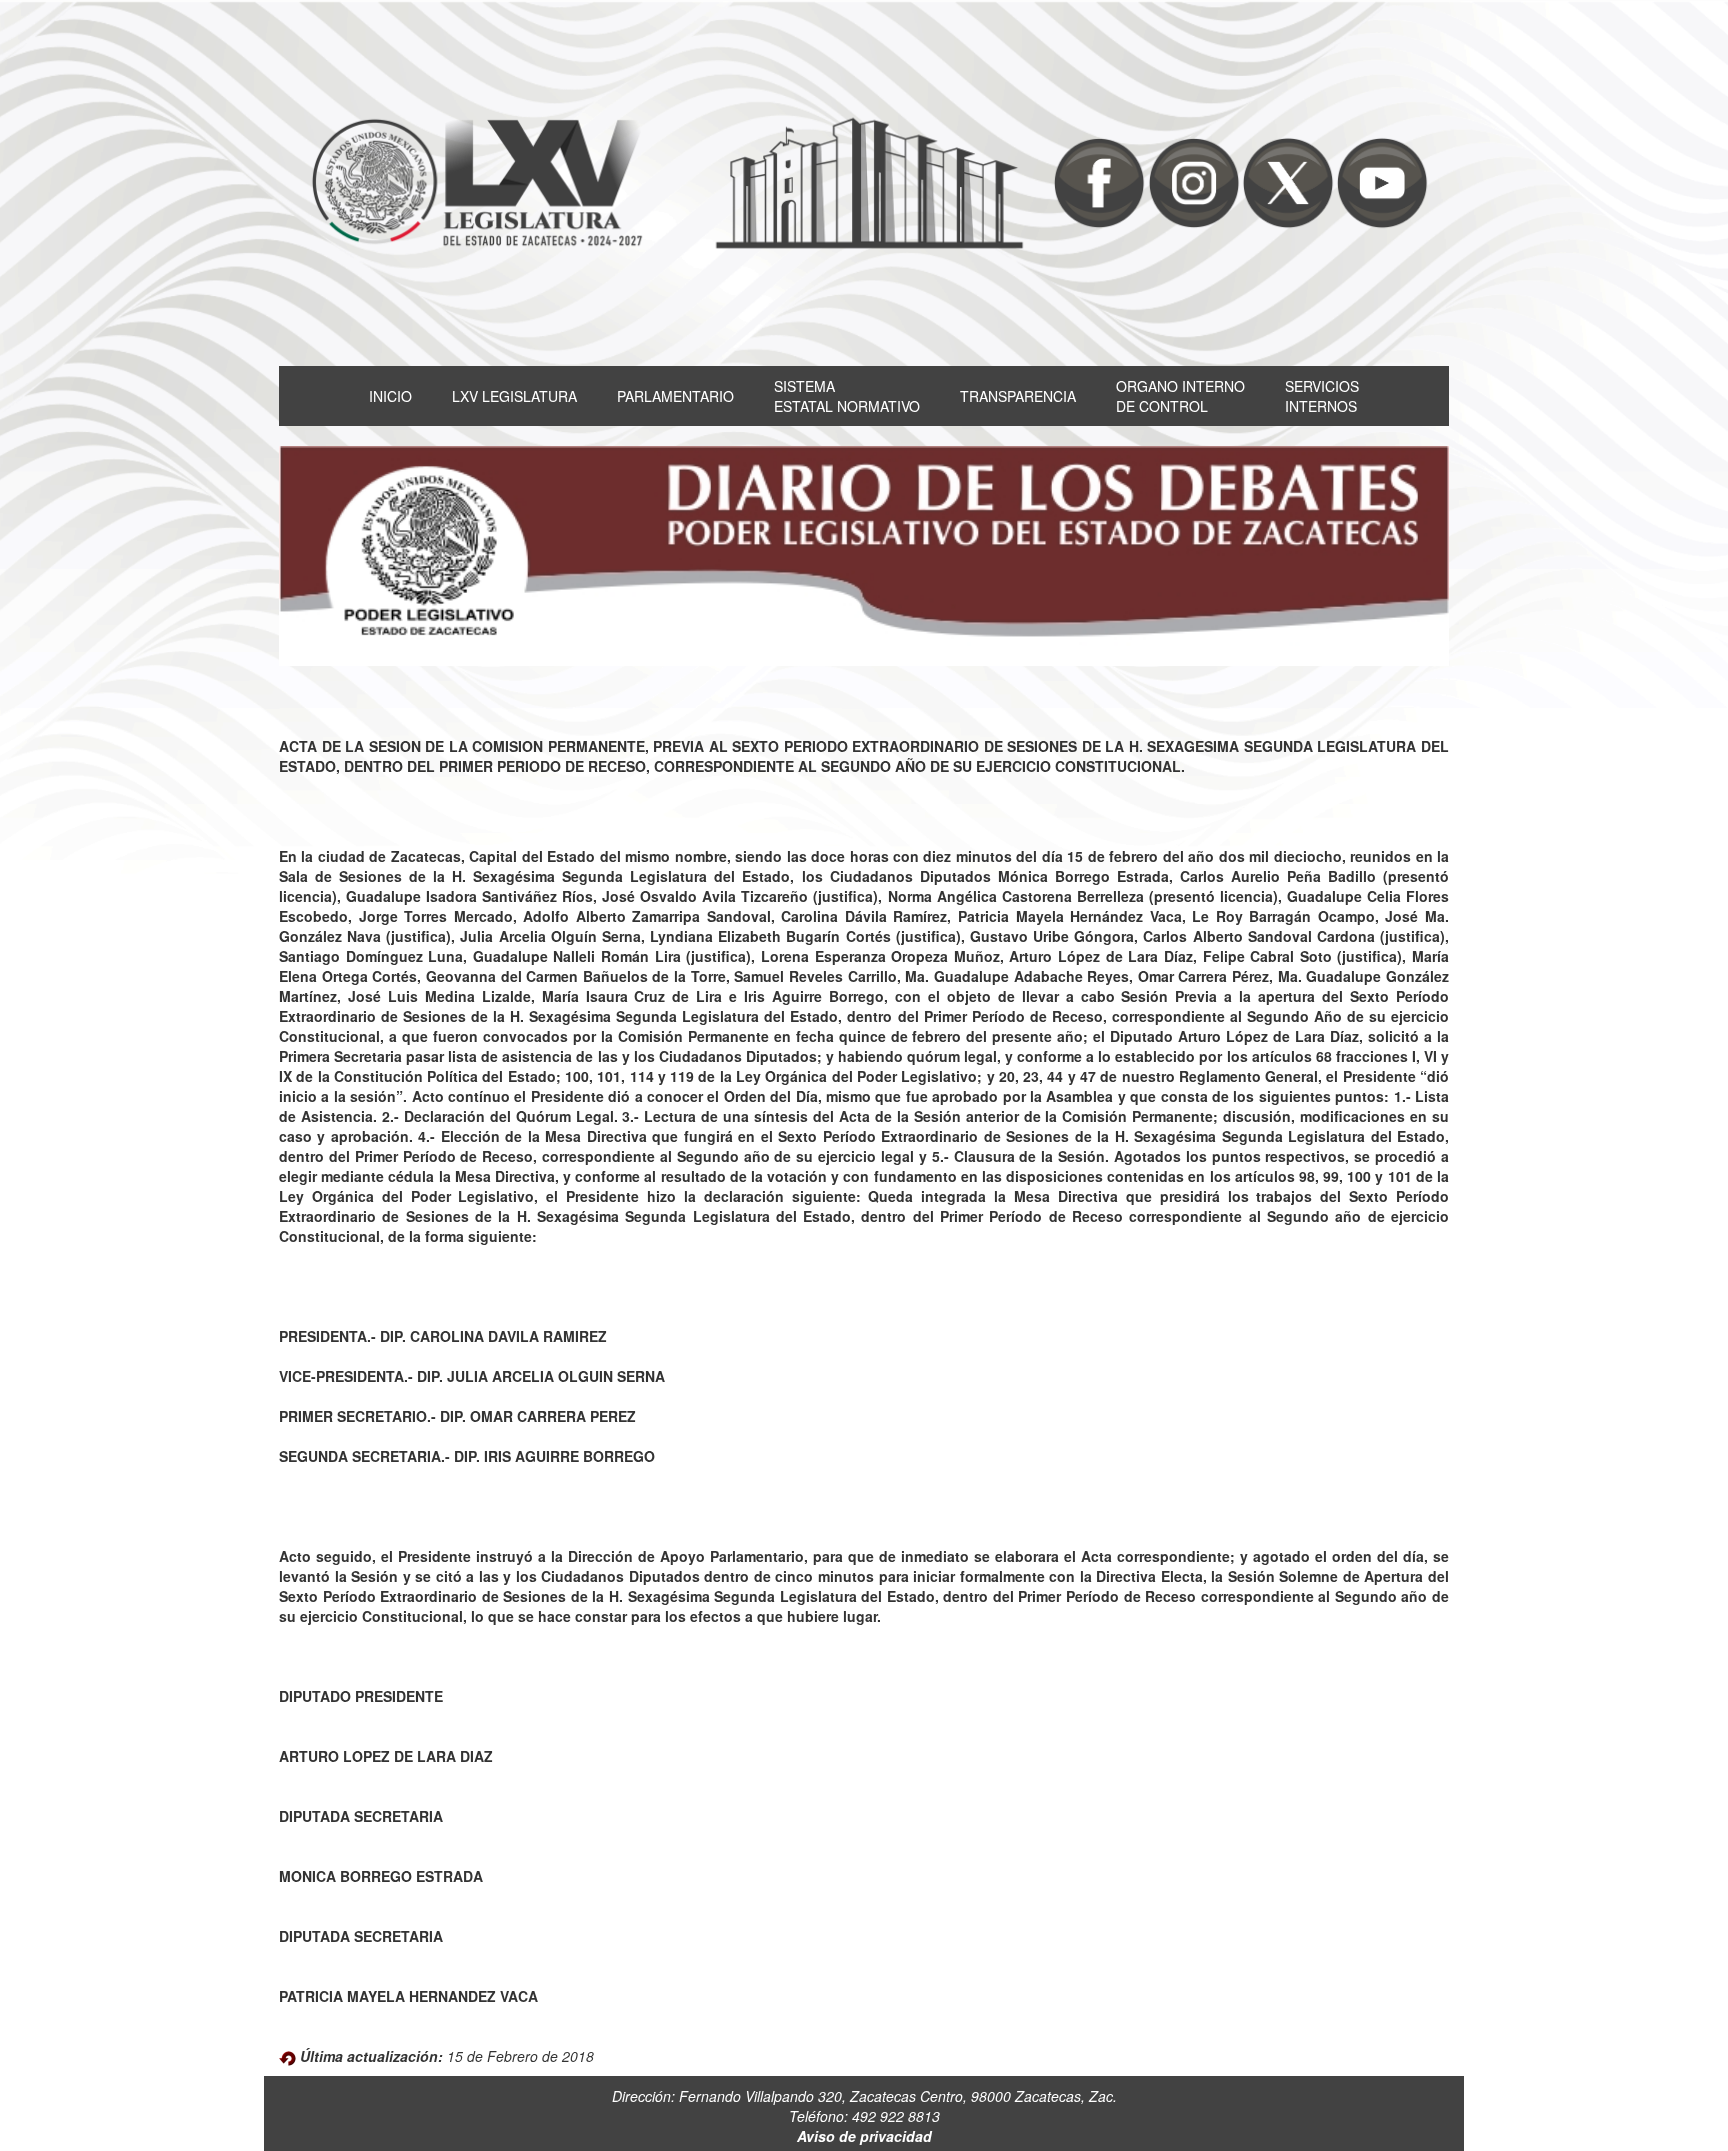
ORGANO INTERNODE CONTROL (1180, 396)
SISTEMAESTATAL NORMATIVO (847, 396)
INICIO (390, 396)
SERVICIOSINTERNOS (1322, 396)
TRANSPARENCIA (1018, 396)
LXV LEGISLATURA (514, 396)
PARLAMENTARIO (675, 396)
